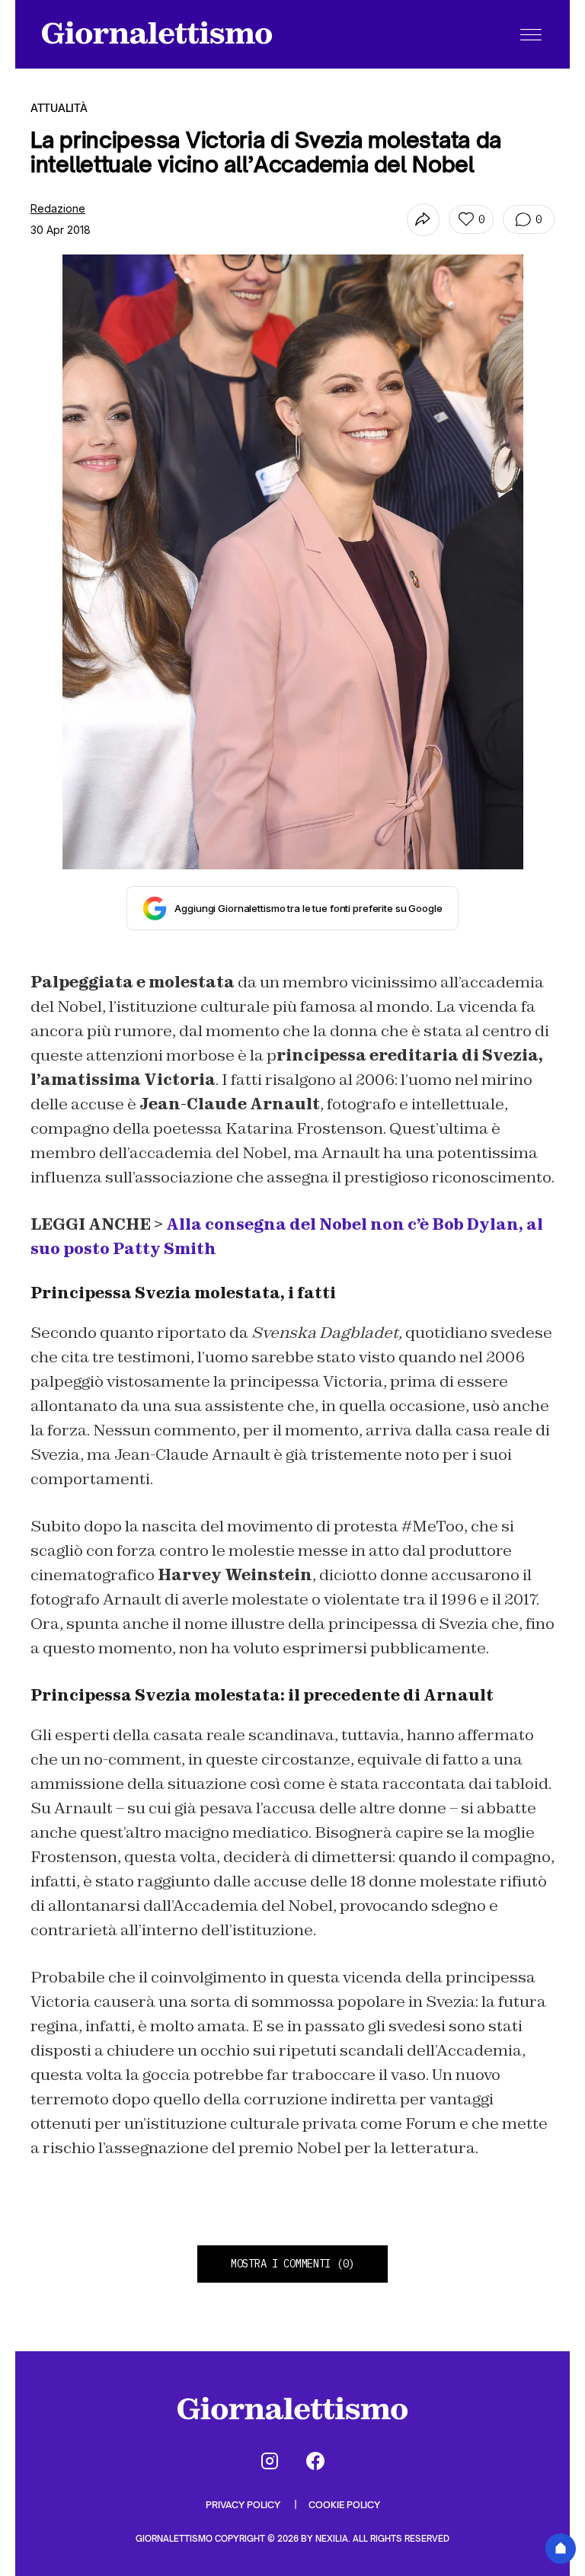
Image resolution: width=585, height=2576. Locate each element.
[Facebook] (315, 2461)
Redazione (58, 208)
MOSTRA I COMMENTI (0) (292, 2264)
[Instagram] (270, 2461)
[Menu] (531, 34)
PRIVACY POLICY (244, 2505)
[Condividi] (423, 220)
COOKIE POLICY (344, 2505)
